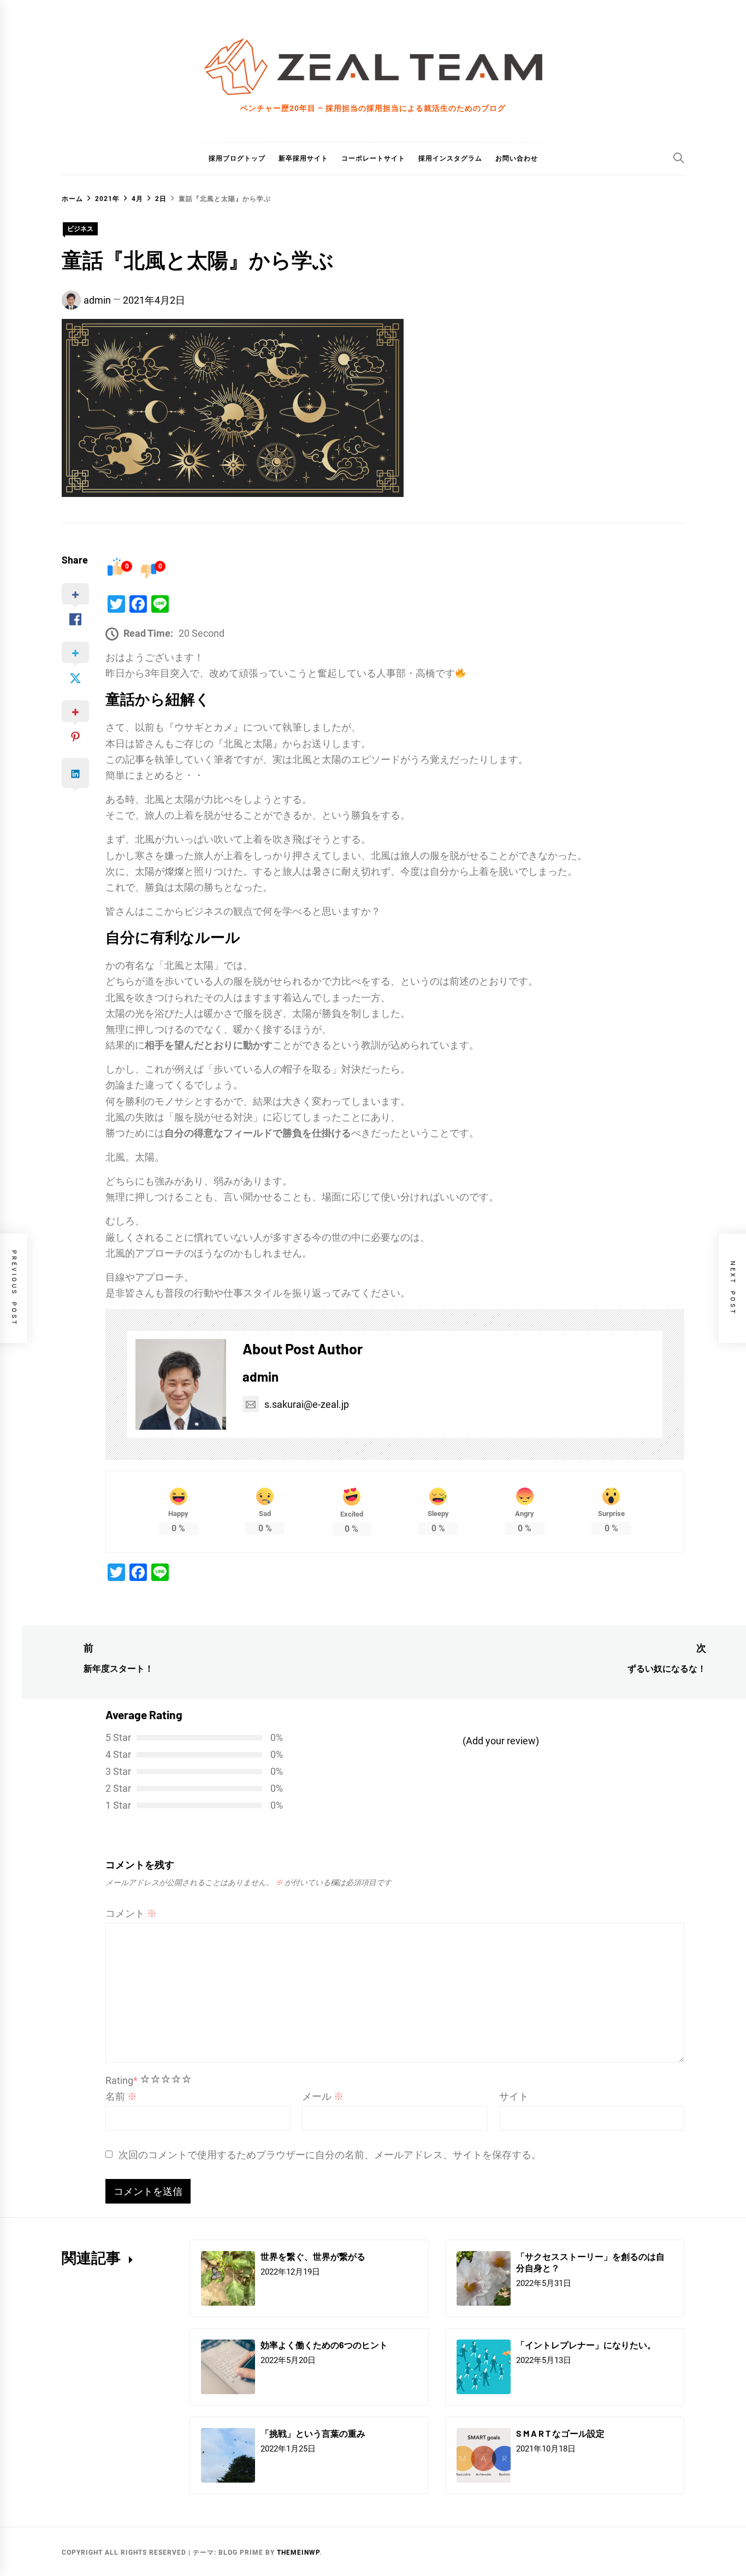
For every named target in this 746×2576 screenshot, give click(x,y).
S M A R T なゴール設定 (560, 2433)
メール (323, 2096)
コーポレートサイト (373, 158)
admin (97, 300)
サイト (514, 2096)
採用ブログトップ (237, 158)
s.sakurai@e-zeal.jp (307, 1404)
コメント (131, 1913)
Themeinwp (298, 2553)
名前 (121, 2096)
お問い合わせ (517, 158)
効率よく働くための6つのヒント (324, 2345)
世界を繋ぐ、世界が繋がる (313, 2256)
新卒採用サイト (303, 158)
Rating (122, 2080)
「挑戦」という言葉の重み (313, 2433)
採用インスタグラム (450, 158)
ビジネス (80, 229)
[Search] (679, 158)
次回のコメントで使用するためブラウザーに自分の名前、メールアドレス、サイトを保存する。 (330, 2155)
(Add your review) (501, 1741)
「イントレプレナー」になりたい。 (586, 2345)
